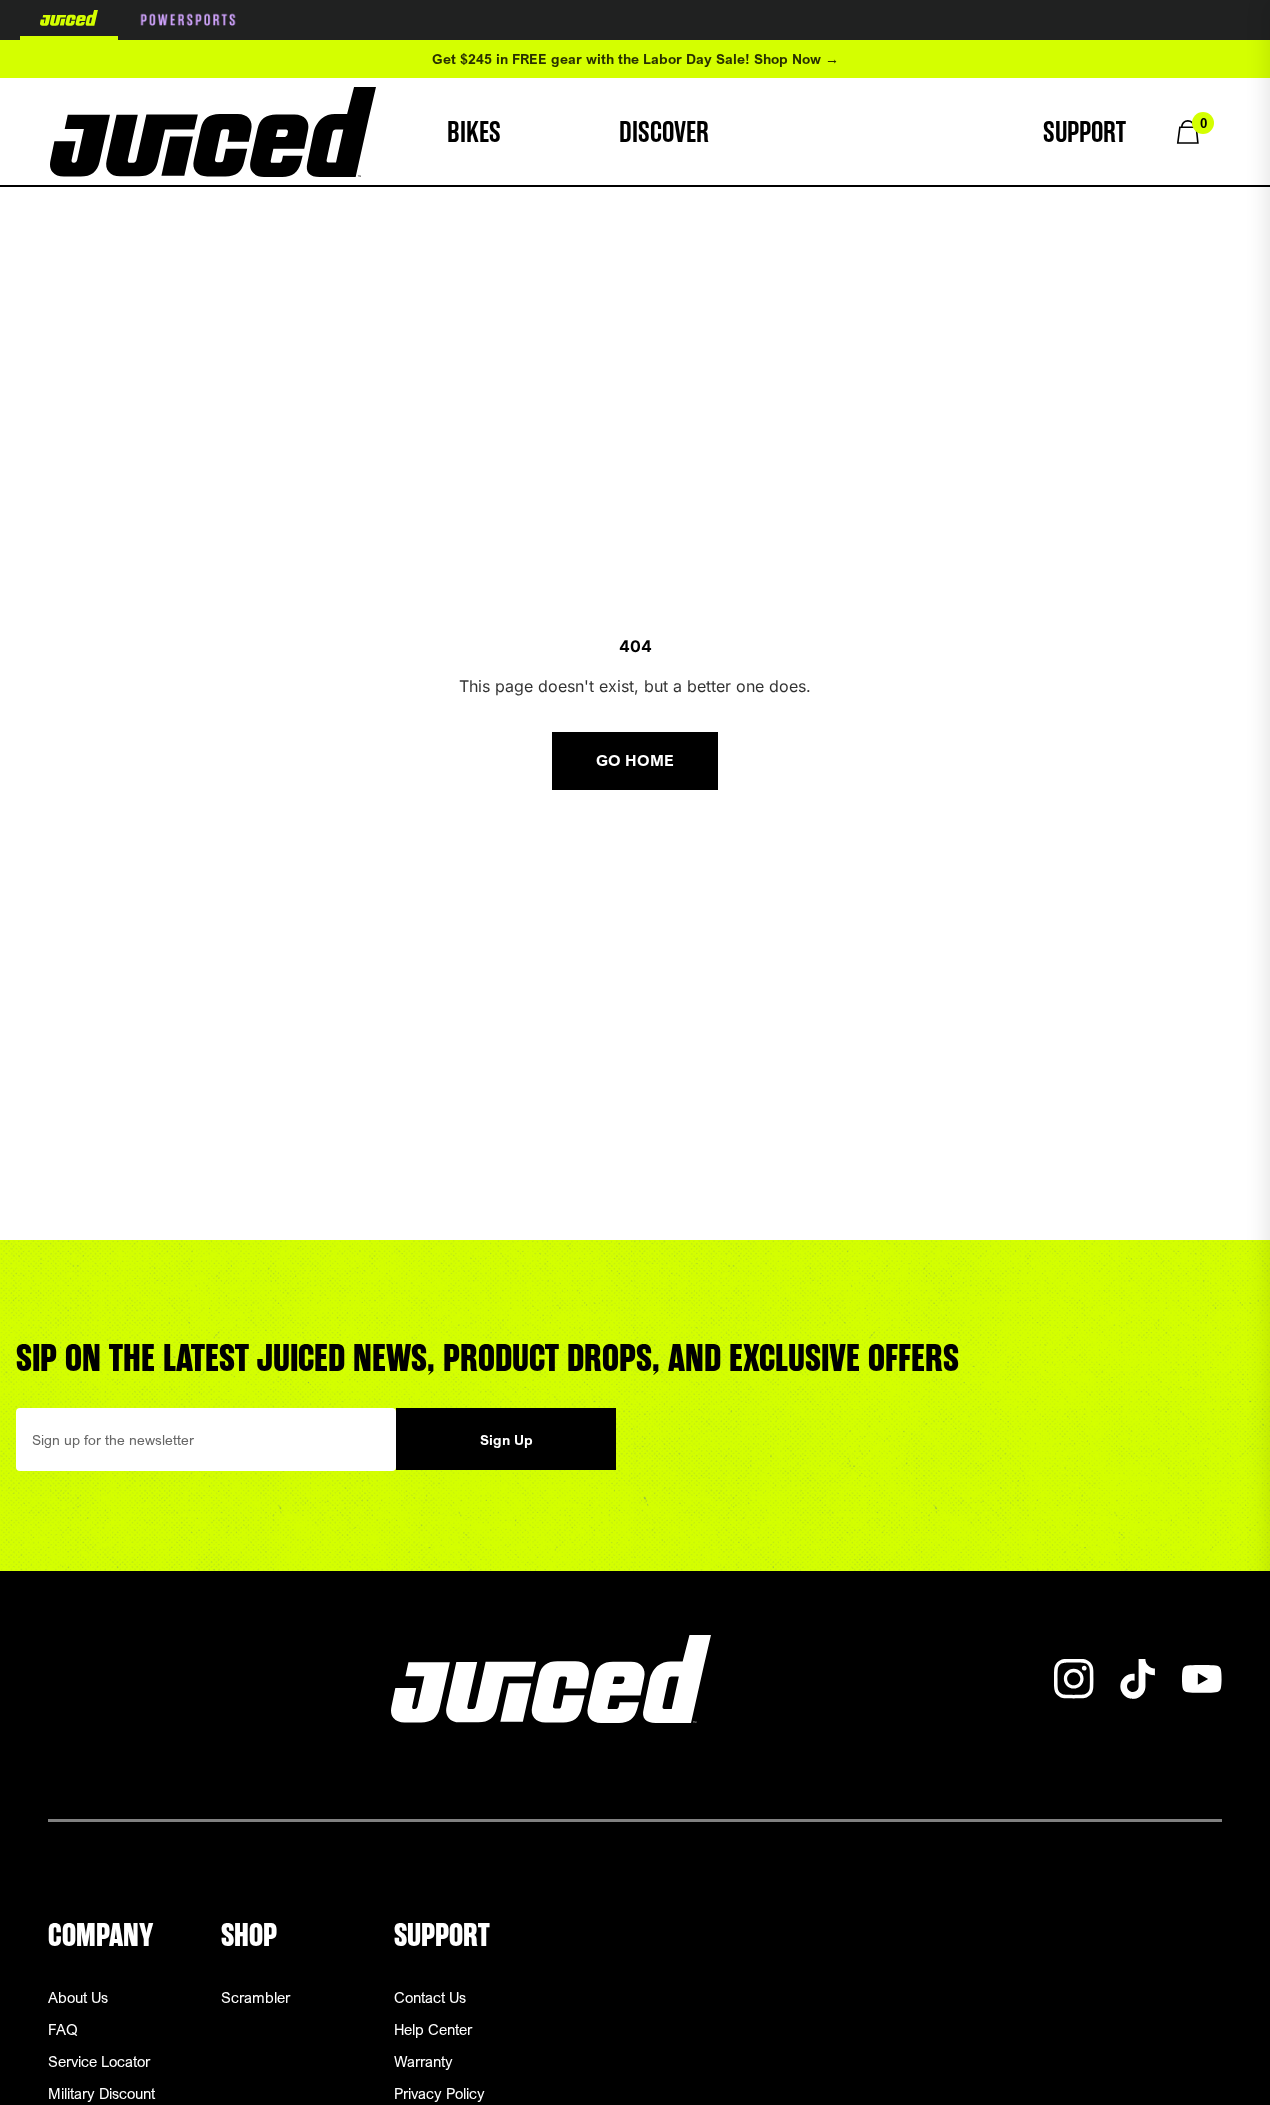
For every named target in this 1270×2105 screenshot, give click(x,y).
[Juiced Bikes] (213, 132)
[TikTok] (1138, 1679)
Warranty (423, 2061)
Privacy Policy (439, 2093)
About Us (78, 1997)
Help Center (433, 2029)
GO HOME (635, 760)
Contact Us (430, 1997)
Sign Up (506, 1439)
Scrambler (255, 1997)
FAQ (63, 2029)
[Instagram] (1074, 1679)
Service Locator (99, 2061)
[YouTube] (1202, 1679)
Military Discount (101, 2093)
